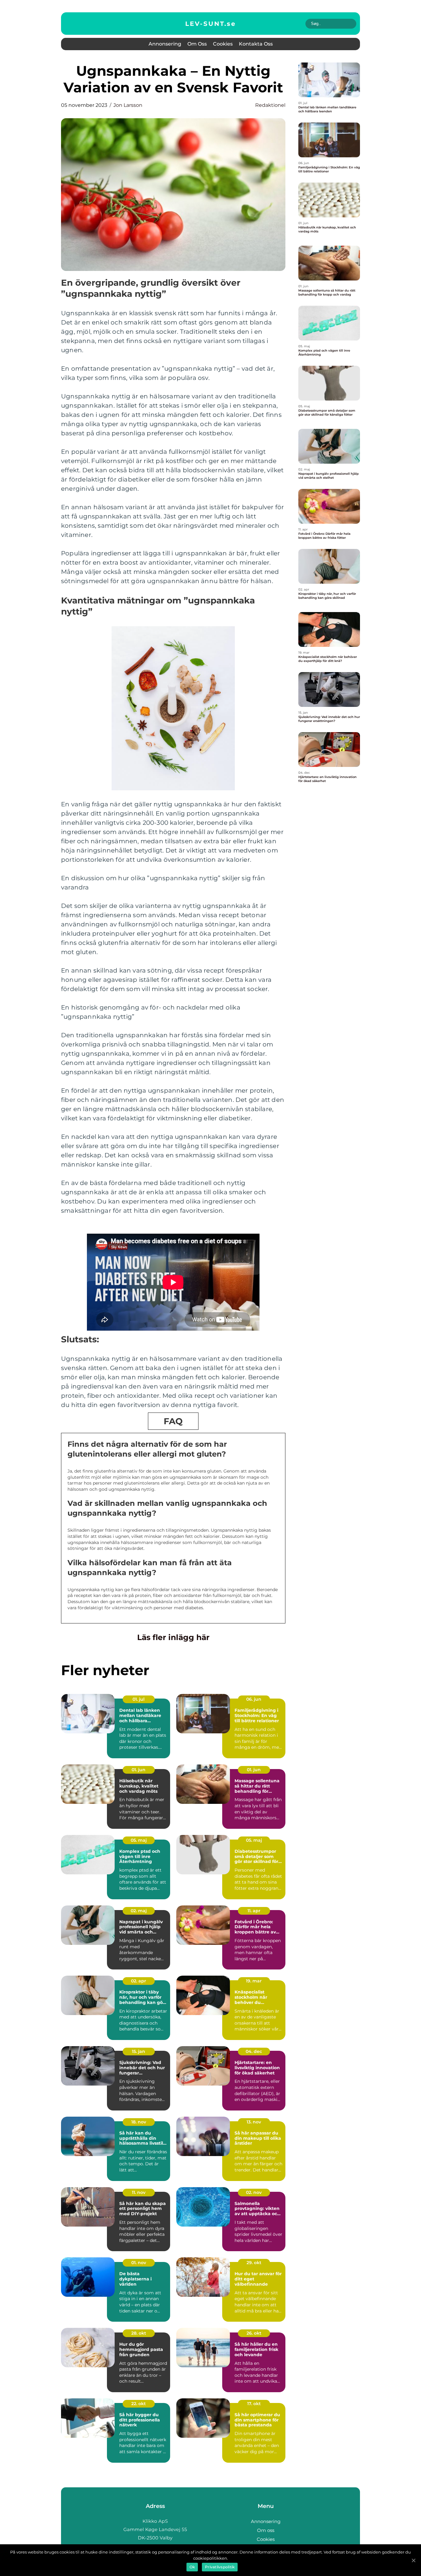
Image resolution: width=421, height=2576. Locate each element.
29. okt (254, 2263)
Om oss (197, 44)
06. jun (254, 1699)
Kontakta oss (256, 44)
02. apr (139, 1981)
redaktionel (270, 105)
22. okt (139, 2404)
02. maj (139, 1911)
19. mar (254, 1981)
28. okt (139, 2333)
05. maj (139, 1840)
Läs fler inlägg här (173, 1637)
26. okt (254, 2333)
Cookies (223, 44)
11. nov (139, 2192)
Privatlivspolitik (220, 2567)
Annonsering (165, 44)
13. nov (254, 2122)
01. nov (139, 2263)
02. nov (254, 2192)
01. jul (139, 1699)
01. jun (139, 1770)
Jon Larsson (128, 105)
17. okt (254, 2404)
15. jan (139, 2051)
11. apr (254, 1911)
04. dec (254, 2051)
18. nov (139, 2122)
